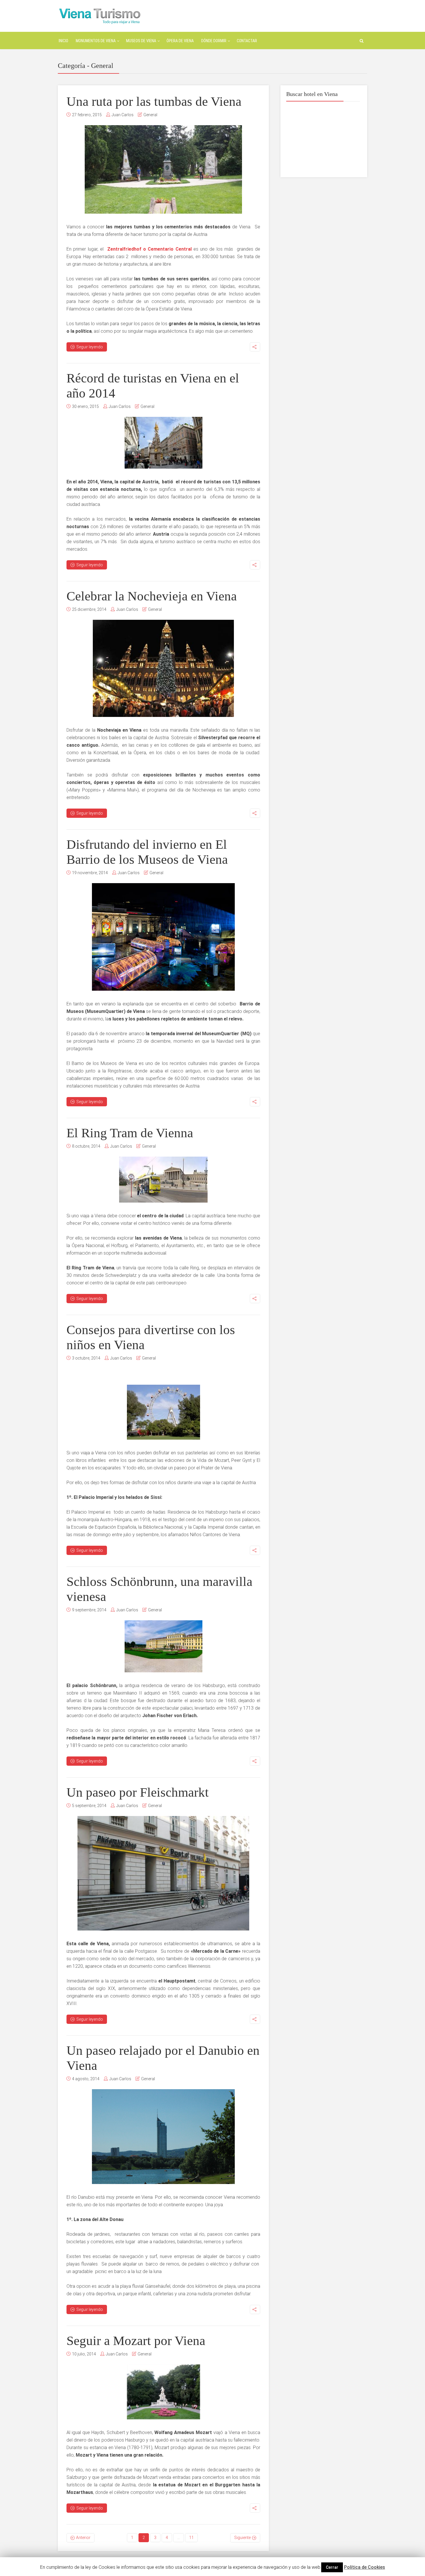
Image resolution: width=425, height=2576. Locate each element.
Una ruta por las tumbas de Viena (154, 101)
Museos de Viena (141, 41)
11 (191, 2538)
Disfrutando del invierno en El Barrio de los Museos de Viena (147, 852)
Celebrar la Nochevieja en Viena (152, 596)
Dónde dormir (214, 41)
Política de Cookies (365, 2567)
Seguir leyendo (90, 347)
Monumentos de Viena (96, 41)
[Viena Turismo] (100, 15)
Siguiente (242, 2538)
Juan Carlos (123, 115)
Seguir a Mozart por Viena (136, 2341)
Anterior (83, 2538)
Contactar (247, 41)
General (150, 115)
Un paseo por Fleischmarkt (138, 1792)
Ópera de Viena (180, 41)
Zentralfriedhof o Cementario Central (150, 249)
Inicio (63, 41)
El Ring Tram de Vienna (130, 1133)
